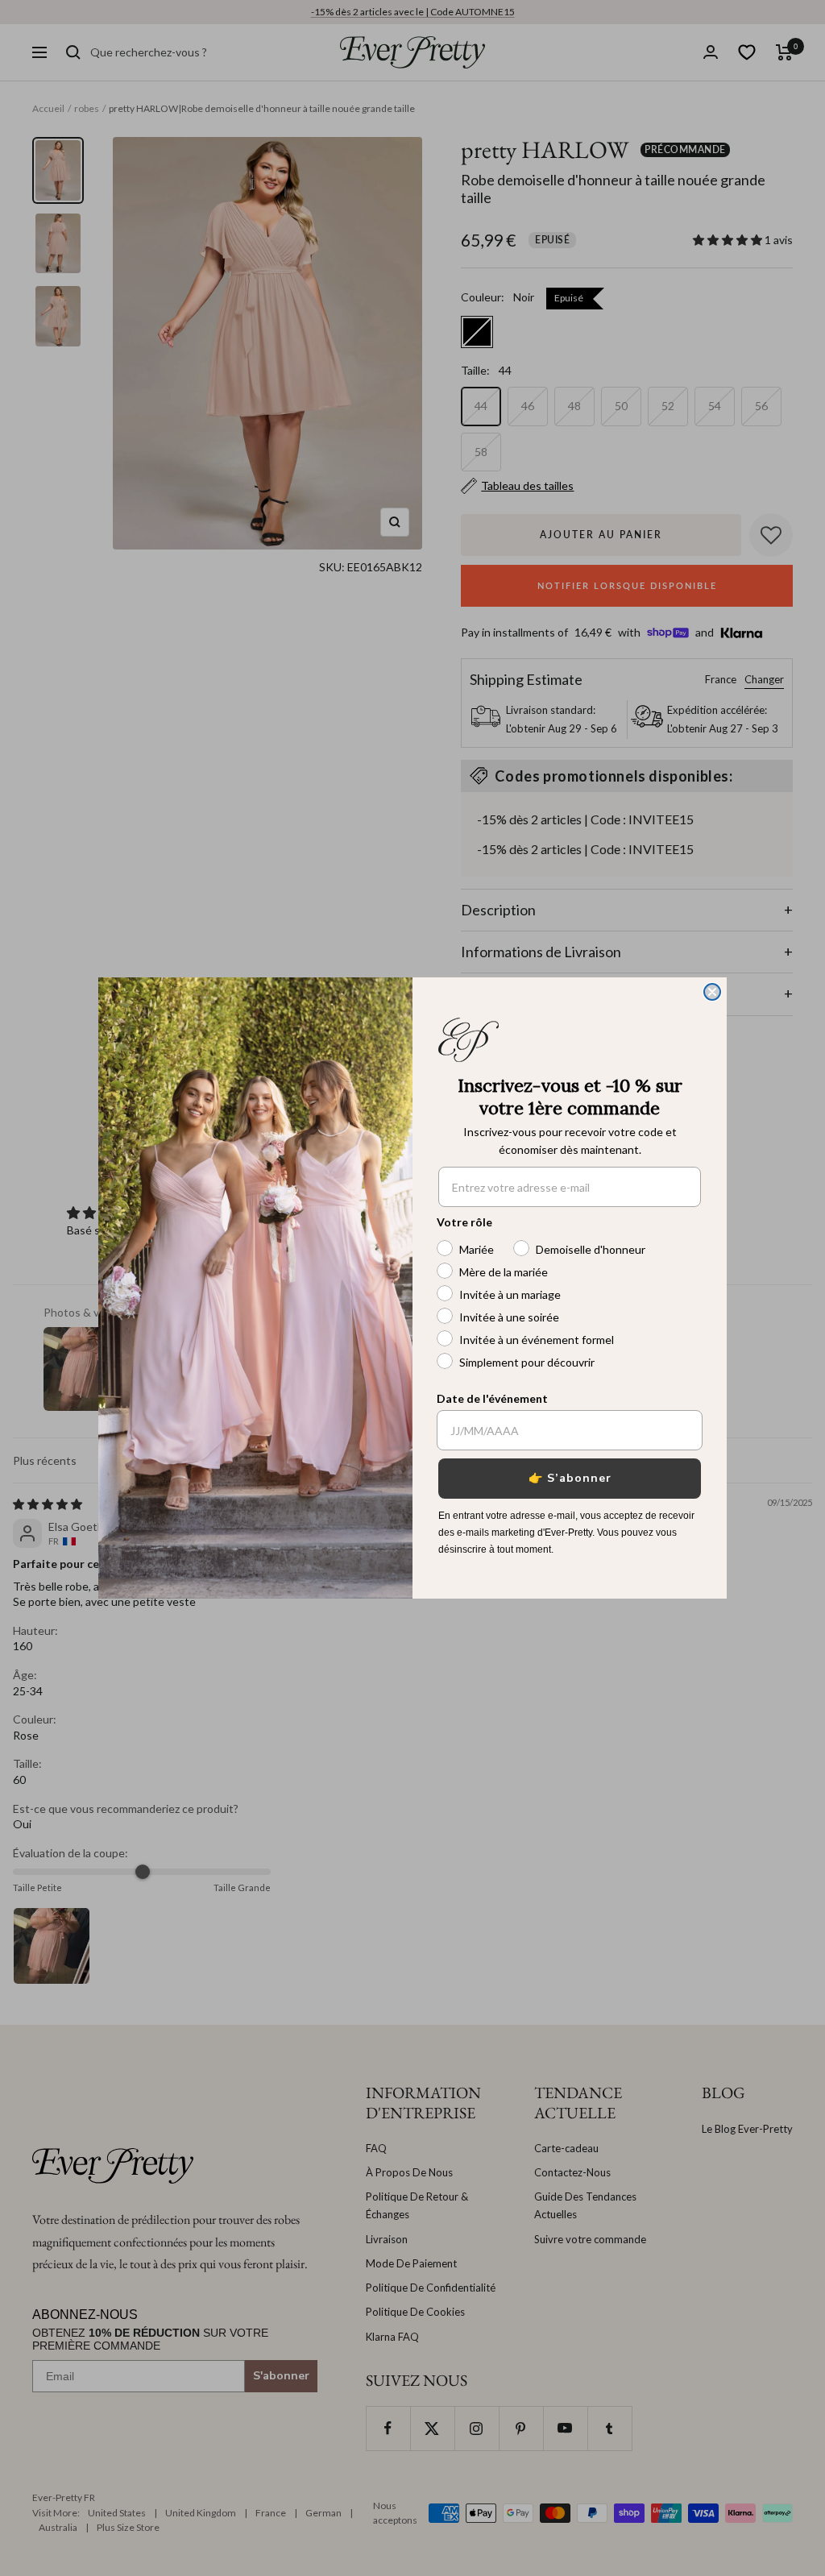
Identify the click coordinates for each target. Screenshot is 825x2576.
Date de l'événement (492, 1398)
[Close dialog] (712, 992)
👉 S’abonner (570, 1478)
